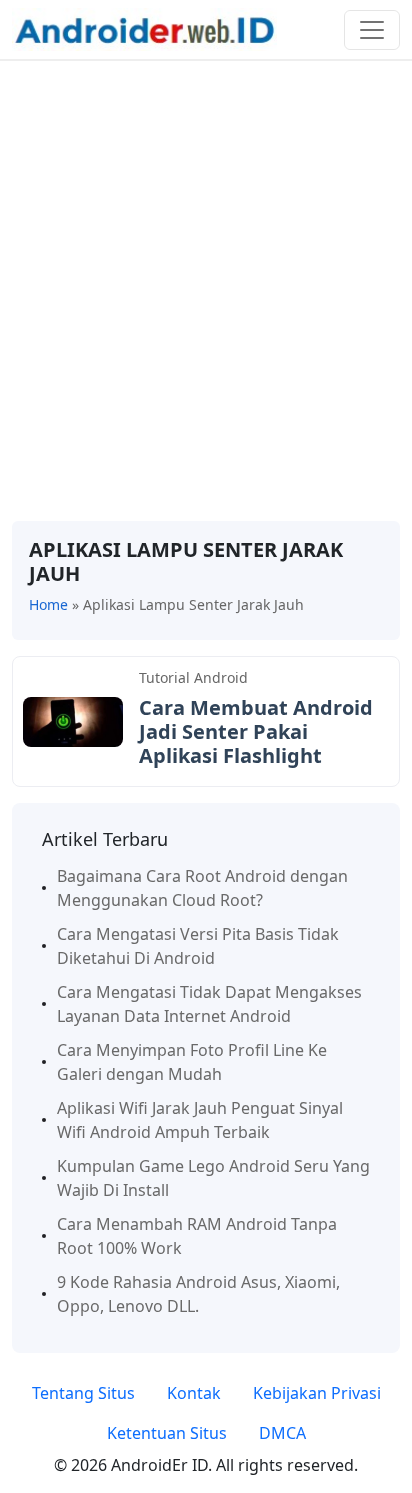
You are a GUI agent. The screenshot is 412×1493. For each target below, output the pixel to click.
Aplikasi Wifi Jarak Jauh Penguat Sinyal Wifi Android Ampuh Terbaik (200, 1120)
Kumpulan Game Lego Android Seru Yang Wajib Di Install (213, 1178)
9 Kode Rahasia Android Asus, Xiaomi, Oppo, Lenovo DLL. (198, 1294)
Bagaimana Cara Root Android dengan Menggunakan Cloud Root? (202, 888)
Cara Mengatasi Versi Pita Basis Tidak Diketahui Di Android (198, 946)
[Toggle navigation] (372, 30)
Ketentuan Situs (167, 1433)
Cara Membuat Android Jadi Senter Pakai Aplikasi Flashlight (256, 731)
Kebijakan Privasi (317, 1393)
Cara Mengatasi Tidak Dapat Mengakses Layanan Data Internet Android (209, 1004)
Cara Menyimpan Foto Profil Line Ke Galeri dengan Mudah (192, 1062)
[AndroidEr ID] (144, 28)
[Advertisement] (206, 291)
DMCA (282, 1433)
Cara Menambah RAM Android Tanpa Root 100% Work (197, 1236)
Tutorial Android (193, 677)
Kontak (194, 1393)
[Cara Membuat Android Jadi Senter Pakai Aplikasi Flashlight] (73, 720)
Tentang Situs (83, 1393)
